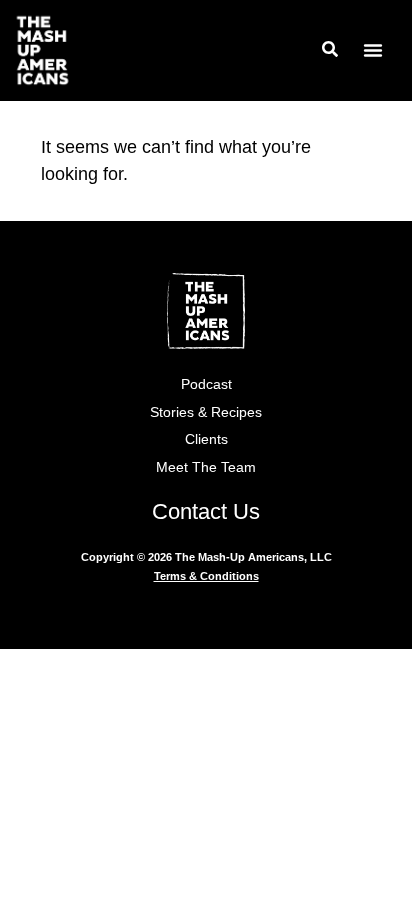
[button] (373, 50)
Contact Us (206, 511)
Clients (206, 439)
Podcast (206, 384)
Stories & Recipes (206, 412)
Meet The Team (206, 467)
